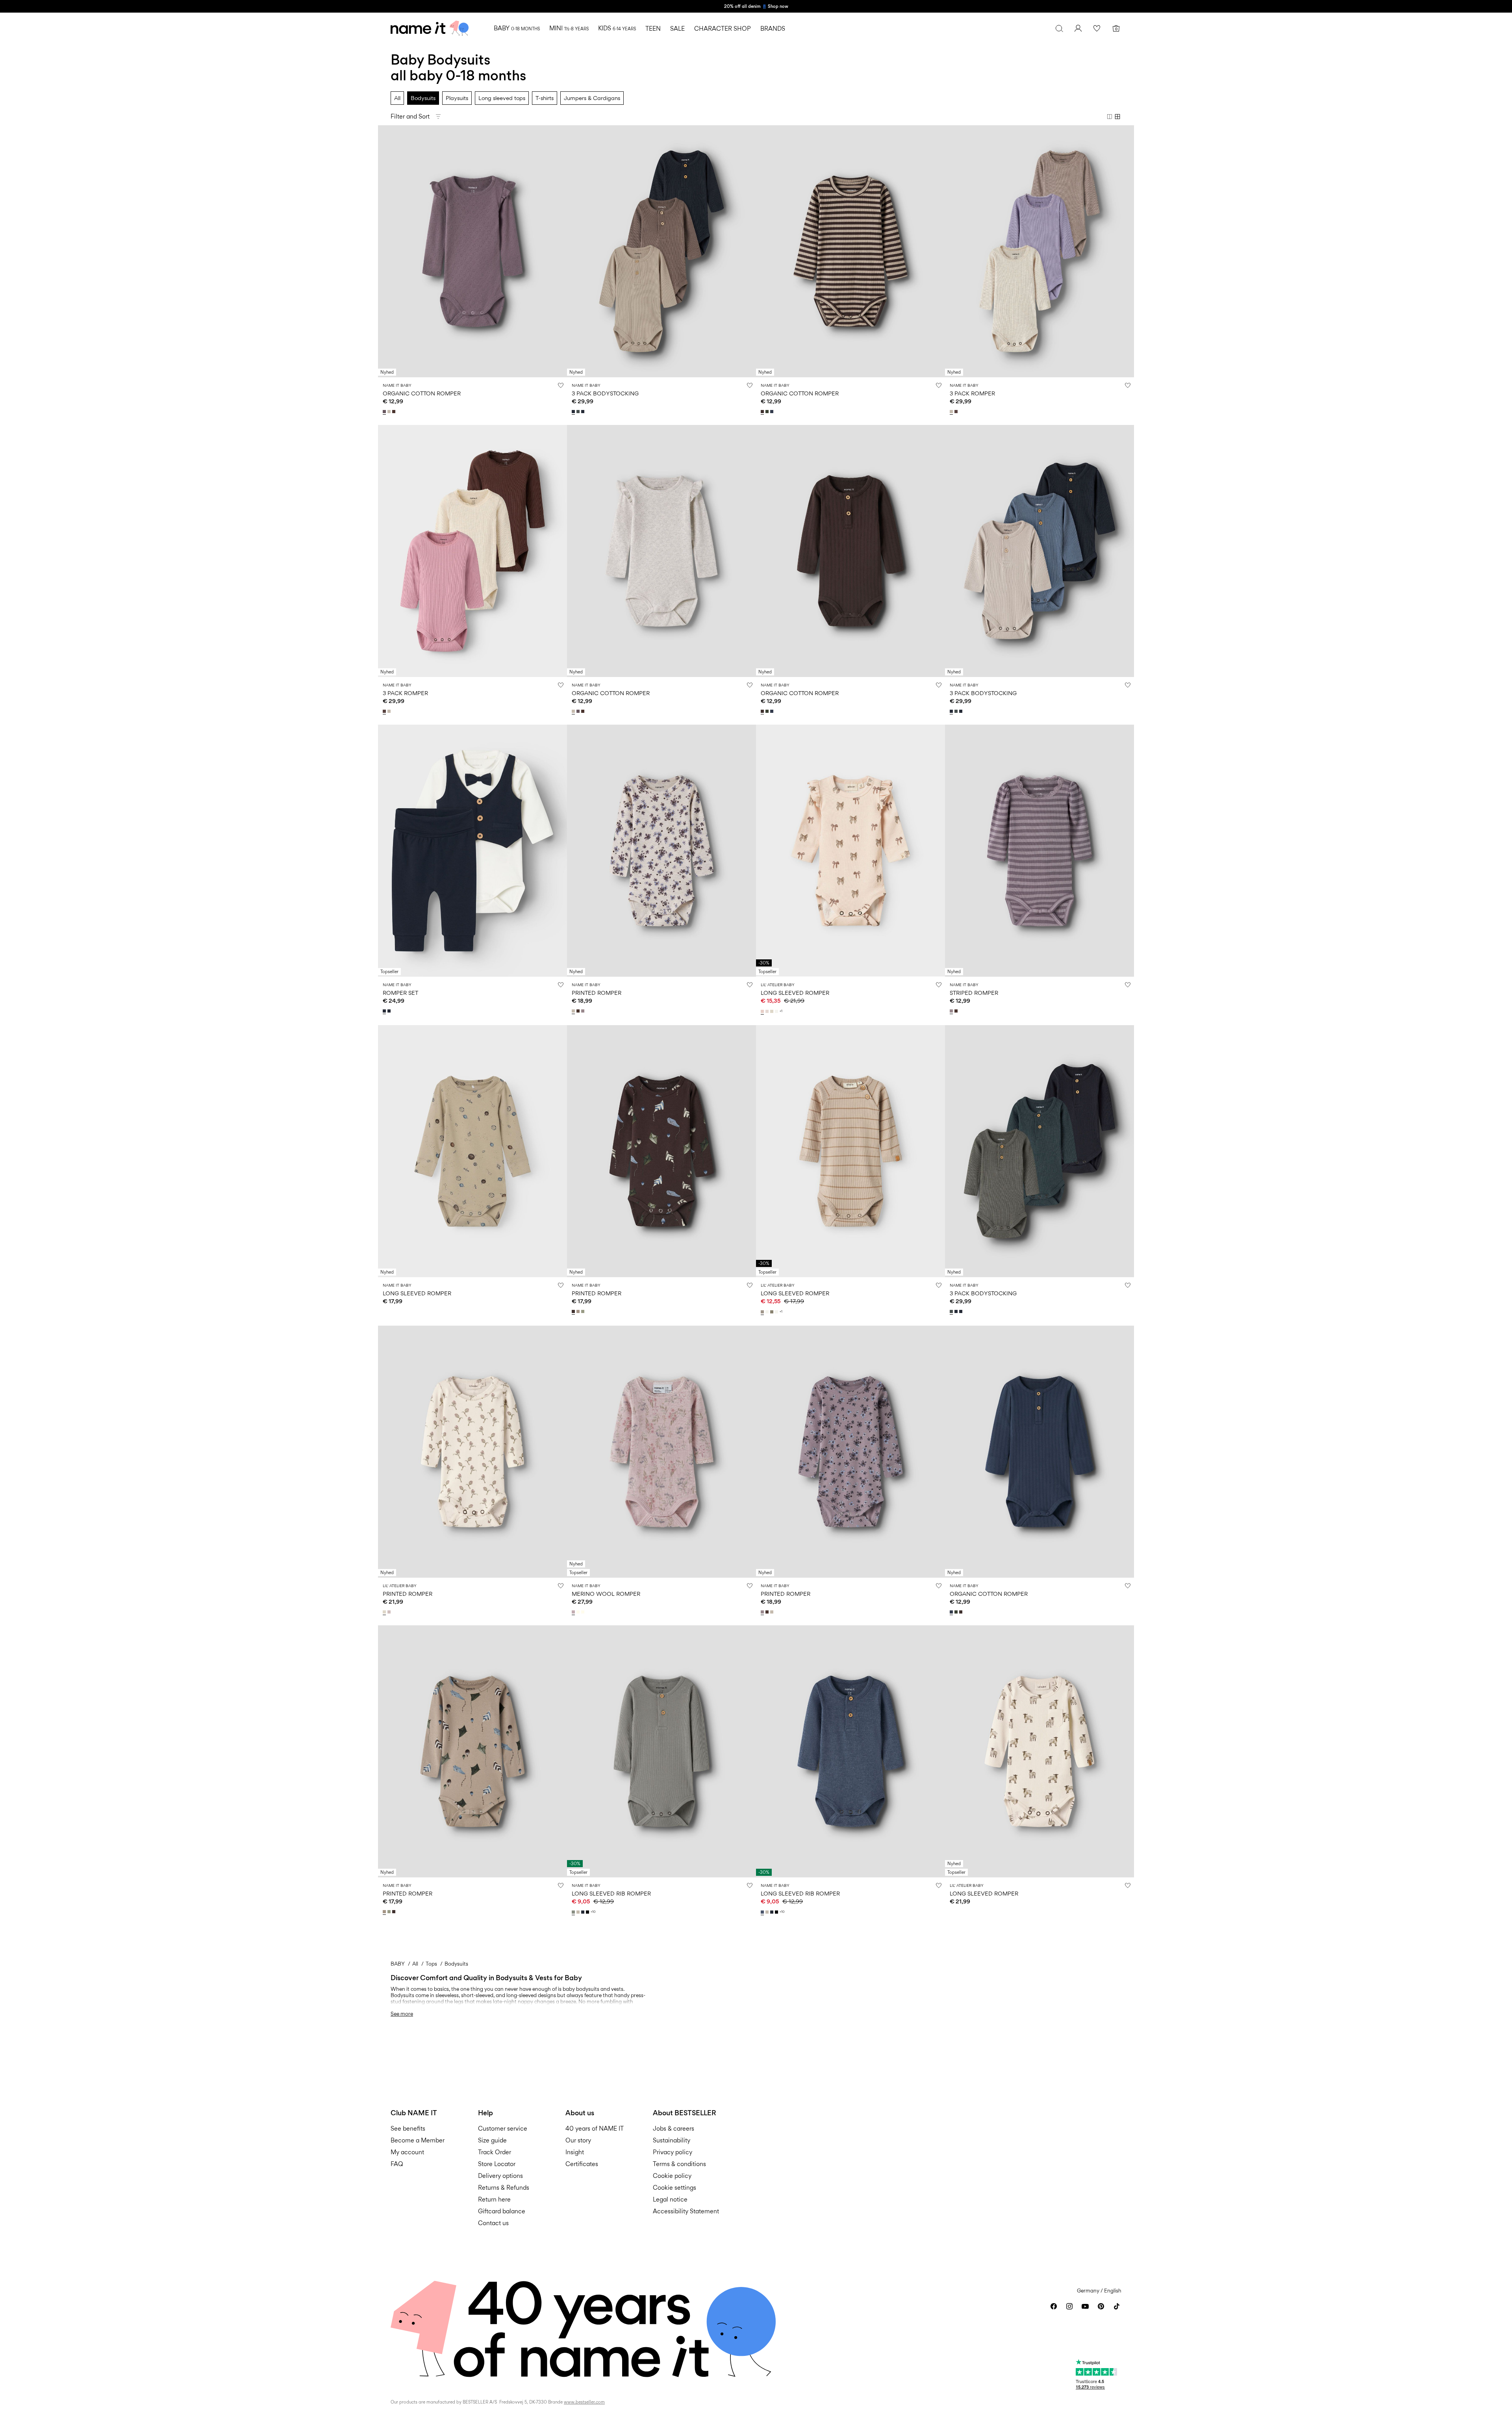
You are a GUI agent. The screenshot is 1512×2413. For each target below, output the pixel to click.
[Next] (560, 251)
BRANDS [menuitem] (773, 29)
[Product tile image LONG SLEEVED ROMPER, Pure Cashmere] (850, 1151)
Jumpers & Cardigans (592, 98)
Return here (494, 2199)
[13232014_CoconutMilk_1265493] (777, 1312)
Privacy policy (673, 2152)
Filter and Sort (410, 116)
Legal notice (670, 2199)
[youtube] (1085, 2306)
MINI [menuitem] (569, 28)
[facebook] (1054, 2306)
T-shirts (545, 98)
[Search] (1059, 28)
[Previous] (385, 251)
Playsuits (457, 98)
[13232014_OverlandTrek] (773, 1312)
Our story (578, 2140)
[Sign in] (1078, 28)
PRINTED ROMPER (597, 993)
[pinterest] (1101, 2306)
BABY (398, 1964)
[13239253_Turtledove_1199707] (773, 1011)
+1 (781, 1011)
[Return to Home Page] (430, 28)
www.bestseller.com (584, 2402)
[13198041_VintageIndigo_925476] (763, 1912)
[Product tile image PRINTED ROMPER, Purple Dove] (850, 1452)
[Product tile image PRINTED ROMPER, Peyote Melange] (661, 851)
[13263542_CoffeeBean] (763, 412)
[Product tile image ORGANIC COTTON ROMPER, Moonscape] (472, 251)
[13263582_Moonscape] (385, 412)
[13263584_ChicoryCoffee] (957, 1011)
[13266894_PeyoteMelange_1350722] (952, 412)
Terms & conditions (679, 2164)
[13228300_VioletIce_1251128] (574, 1612)
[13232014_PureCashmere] (763, 1312)
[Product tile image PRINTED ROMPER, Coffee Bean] (661, 1151)
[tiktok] (1117, 2306)
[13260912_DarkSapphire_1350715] (584, 412)
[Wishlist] (1097, 28)
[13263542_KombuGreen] (768, 412)
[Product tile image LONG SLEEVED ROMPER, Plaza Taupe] (472, 1151)
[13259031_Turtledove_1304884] (385, 1612)
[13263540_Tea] (584, 1311)
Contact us (493, 2223)
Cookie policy (672, 2176)
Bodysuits (423, 98)
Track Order (495, 2152)
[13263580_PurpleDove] (584, 1011)
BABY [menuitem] (517, 28)
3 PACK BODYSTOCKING (605, 393)
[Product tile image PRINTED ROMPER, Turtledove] (472, 1452)
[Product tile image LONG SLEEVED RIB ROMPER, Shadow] (661, 1751)
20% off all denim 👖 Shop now (756, 6)
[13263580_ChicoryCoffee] (579, 1011)
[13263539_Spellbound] (773, 711)
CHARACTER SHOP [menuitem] (723, 29)
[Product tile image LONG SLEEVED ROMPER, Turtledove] (1039, 1751)
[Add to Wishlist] (561, 385)
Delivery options (500, 2176)
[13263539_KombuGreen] (768, 711)
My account (407, 2152)
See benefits (408, 2128)
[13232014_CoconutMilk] (768, 1312)
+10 (593, 1912)
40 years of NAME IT (595, 2128)
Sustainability (672, 2140)
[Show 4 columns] (1117, 117)
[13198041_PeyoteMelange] (579, 1912)
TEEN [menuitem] (653, 29)
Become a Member (418, 2140)
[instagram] (1069, 2306)
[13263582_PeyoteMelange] (390, 412)
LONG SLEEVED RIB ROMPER (611, 1893)
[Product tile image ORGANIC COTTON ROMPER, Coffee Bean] (850, 251)
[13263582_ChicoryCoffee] (395, 412)
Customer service (503, 2128)
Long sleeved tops (502, 98)
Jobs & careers (674, 2128)
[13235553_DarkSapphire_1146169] (385, 1011)
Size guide (492, 2140)
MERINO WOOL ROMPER (606, 1594)
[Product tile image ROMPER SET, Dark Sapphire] (472, 851)
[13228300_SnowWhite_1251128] (584, 1612)
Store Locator (497, 2164)
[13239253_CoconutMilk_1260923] (777, 1011)
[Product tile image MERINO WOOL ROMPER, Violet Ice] (661, 1452)
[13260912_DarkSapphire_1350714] (574, 412)
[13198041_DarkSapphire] (584, 1912)
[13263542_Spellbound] (773, 412)
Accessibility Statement (687, 2211)
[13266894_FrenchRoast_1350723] (957, 412)
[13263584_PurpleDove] (952, 1011)
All (397, 98)
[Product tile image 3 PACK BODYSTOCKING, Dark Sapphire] (661, 251)
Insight (575, 2152)
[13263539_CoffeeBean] (763, 711)
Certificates (582, 2164)
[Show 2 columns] (1110, 117)
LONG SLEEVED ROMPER (795, 993)
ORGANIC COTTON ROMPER (422, 393)
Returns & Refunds (504, 2188)
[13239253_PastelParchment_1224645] (768, 1011)
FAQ (397, 2164)
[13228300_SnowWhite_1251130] (579, 1612)
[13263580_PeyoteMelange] (574, 1011)
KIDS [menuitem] (617, 28)
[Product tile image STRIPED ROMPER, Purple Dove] (1039, 851)
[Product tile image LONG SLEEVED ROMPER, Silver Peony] (850, 851)
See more (402, 2014)
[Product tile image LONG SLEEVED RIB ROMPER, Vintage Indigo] (850, 1751)
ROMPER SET (400, 993)
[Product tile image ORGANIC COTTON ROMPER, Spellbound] (1039, 1452)
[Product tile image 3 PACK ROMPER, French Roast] (472, 551)
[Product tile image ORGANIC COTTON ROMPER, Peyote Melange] (661, 551)
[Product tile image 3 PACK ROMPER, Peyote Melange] (1039, 251)
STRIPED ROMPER (974, 993)
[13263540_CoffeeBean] (574, 1311)
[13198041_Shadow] (574, 1912)
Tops (431, 1964)
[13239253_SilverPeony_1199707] (763, 1011)
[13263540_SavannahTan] (579, 1311)
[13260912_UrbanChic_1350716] (579, 412)
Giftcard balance (502, 2211)
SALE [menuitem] (677, 29)
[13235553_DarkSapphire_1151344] (390, 1011)
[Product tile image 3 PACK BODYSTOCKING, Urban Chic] (1039, 1151)
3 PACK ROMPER (972, 393)
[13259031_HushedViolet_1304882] (390, 1612)
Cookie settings (674, 2188)
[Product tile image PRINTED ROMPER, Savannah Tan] (472, 1751)
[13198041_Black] (588, 1912)
